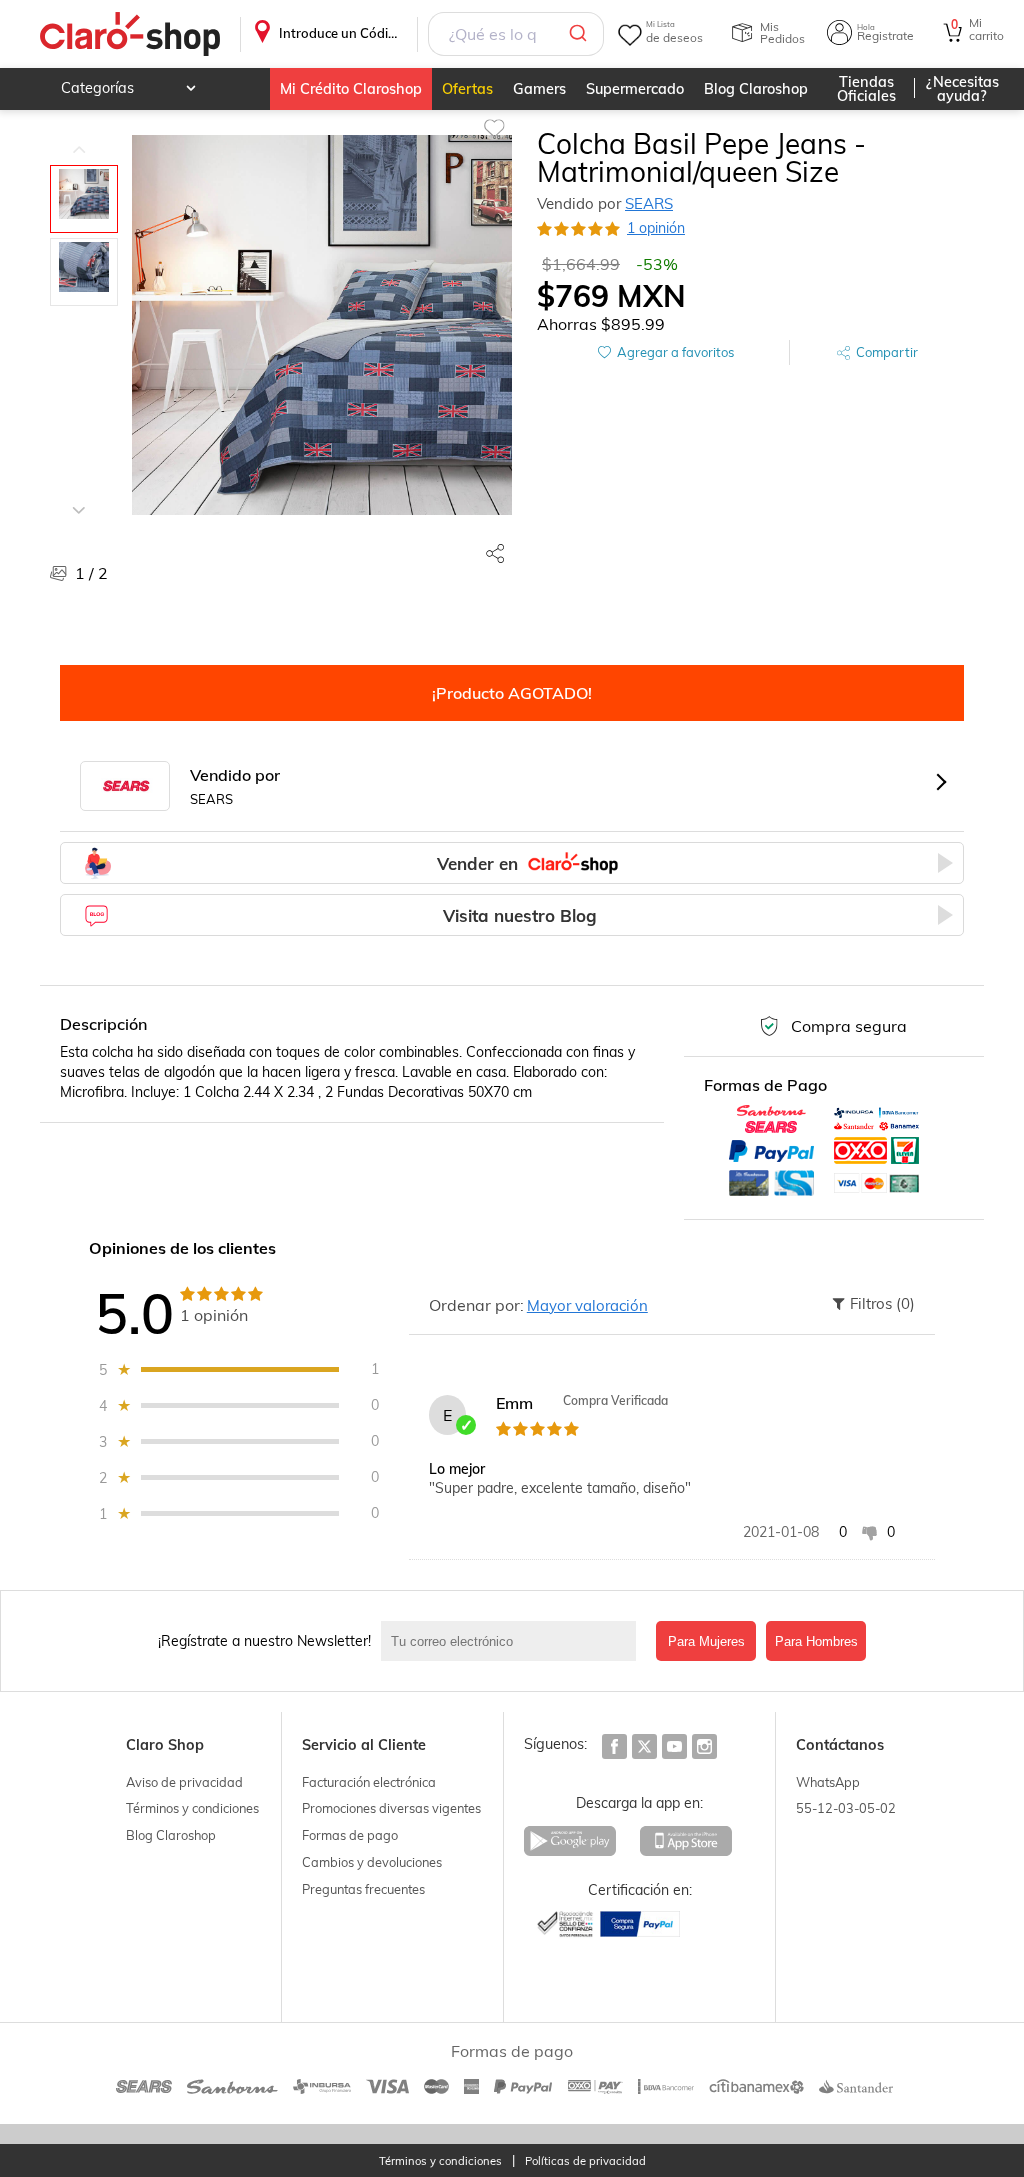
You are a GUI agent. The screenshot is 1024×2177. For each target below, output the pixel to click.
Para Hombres (816, 1641)
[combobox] (516, 34)
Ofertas (467, 89)
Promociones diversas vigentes (391, 1808)
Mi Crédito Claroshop (351, 89)
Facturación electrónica (369, 1782)
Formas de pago (350, 1835)
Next (79, 495)
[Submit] (581, 34)
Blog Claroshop (756, 89)
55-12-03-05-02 (846, 1808)
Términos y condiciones (192, 1808)
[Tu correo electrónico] (513, 1641)
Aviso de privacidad (184, 1782)
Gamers (539, 89)
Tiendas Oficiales (866, 89)
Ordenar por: (476, 1305)
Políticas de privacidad (585, 2161)
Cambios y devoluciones (372, 1862)
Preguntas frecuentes (363, 1889)
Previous (79, 135)
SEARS (649, 203)
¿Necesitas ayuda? (962, 89)
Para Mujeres (706, 1641)
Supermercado (635, 89)
